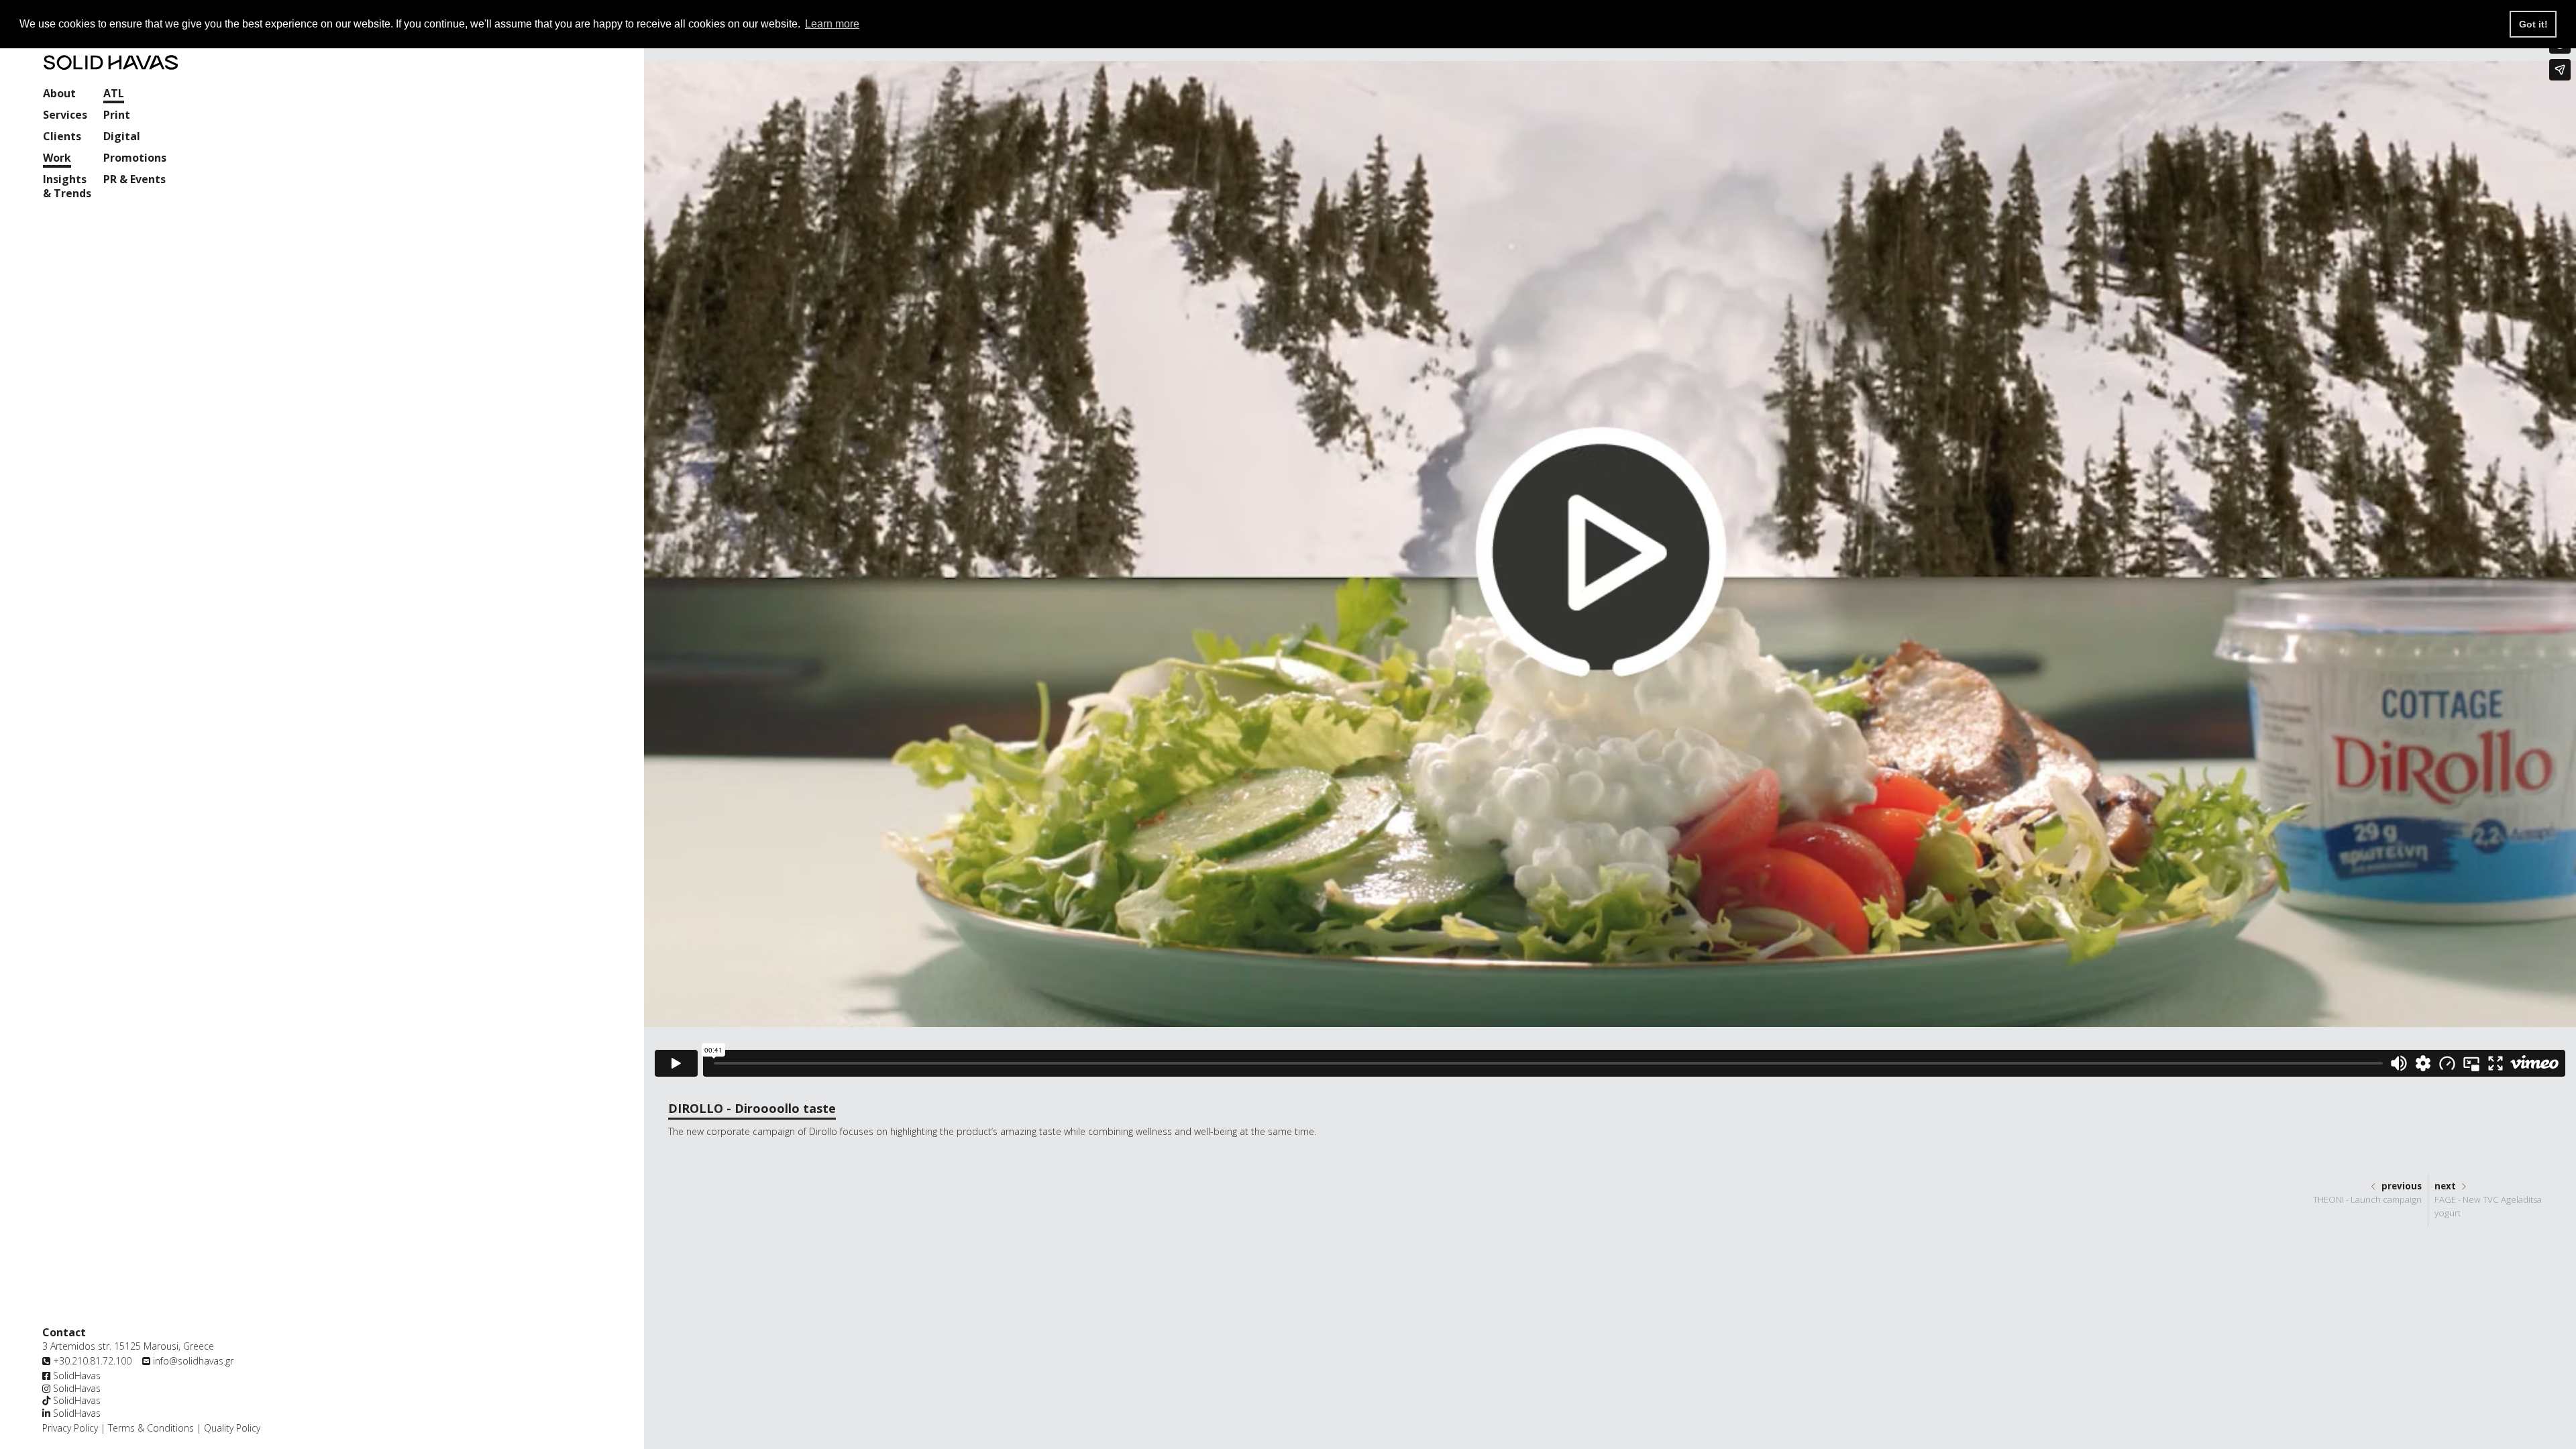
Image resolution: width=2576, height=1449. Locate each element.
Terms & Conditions (151, 1428)
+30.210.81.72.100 (92, 1361)
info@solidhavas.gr (193, 1361)
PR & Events (135, 179)
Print (117, 115)
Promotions (135, 158)
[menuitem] (59, 95)
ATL (114, 94)
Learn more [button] (832, 24)
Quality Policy (231, 1428)
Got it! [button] (2533, 24)
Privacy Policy (70, 1428)
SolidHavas (75, 1376)
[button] (65, 116)
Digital (122, 137)
